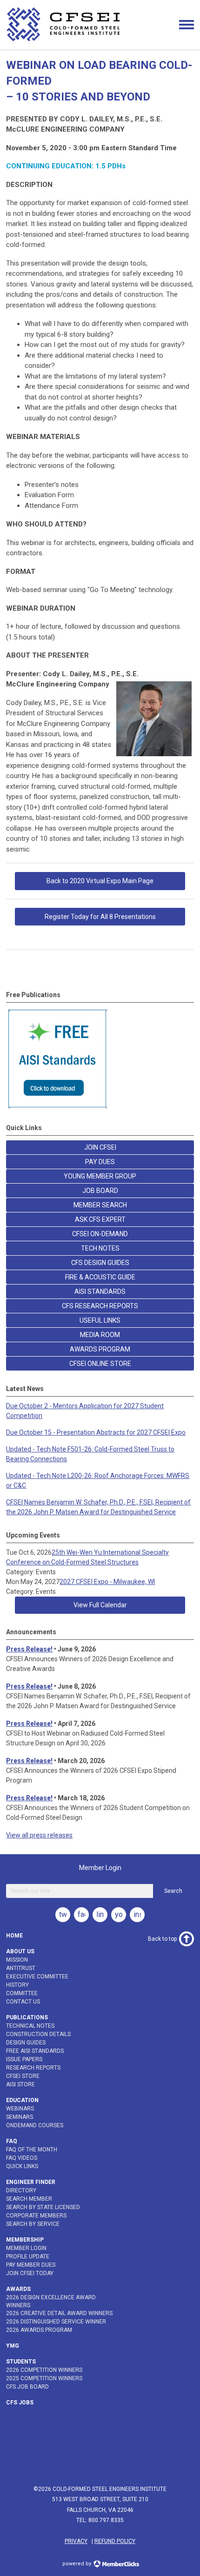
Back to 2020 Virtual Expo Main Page (100, 881)
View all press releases (39, 1835)
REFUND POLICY (115, 2541)
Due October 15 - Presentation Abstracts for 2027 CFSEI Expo (96, 1432)
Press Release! (29, 1649)
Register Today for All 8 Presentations (100, 917)
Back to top (162, 1939)
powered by (77, 2564)
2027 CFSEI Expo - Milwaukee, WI (107, 1582)
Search (173, 1891)
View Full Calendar (100, 1605)
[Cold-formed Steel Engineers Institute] (64, 41)
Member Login (100, 1868)
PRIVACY (76, 2541)
